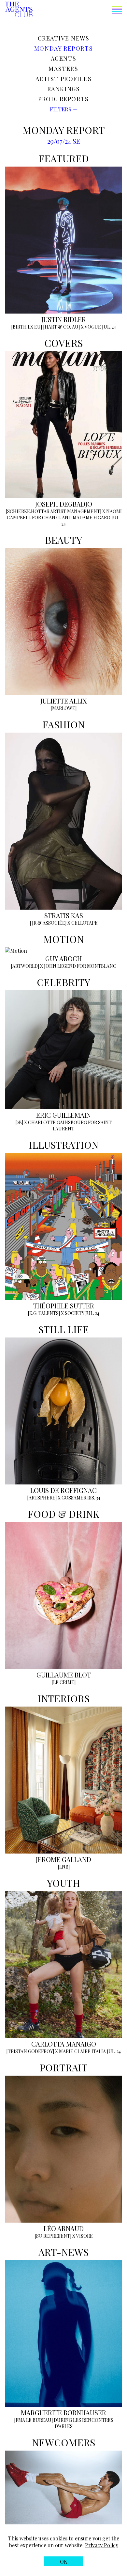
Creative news (64, 38)
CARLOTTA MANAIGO (64, 2044)
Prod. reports (63, 99)
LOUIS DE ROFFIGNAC (63, 1490)
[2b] (19, 1122)
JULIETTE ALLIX (64, 701)
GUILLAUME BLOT (64, 1675)
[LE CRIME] (63, 1682)
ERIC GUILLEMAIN (63, 1115)
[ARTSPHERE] (42, 1498)
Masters (63, 69)
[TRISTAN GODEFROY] (30, 2051)
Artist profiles (64, 79)
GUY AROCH (63, 958)
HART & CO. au (62, 327)
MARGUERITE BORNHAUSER (63, 2413)
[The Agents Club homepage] (19, 10)
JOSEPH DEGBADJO (64, 504)
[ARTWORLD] (25, 966)
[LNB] (64, 1867)
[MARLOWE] (63, 708)
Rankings (64, 89)
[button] (77, 11)
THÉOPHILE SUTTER (64, 1306)
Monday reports (63, 48)
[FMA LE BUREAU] (33, 2420)
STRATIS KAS (64, 915)
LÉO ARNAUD (64, 2228)
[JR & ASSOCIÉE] (48, 923)
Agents (64, 58)
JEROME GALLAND (63, 1859)
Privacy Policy (102, 2545)
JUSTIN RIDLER (64, 319)
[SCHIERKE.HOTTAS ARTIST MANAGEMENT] (53, 511)
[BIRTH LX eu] (27, 327)
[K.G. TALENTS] (44, 1313)
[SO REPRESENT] (53, 2236)
